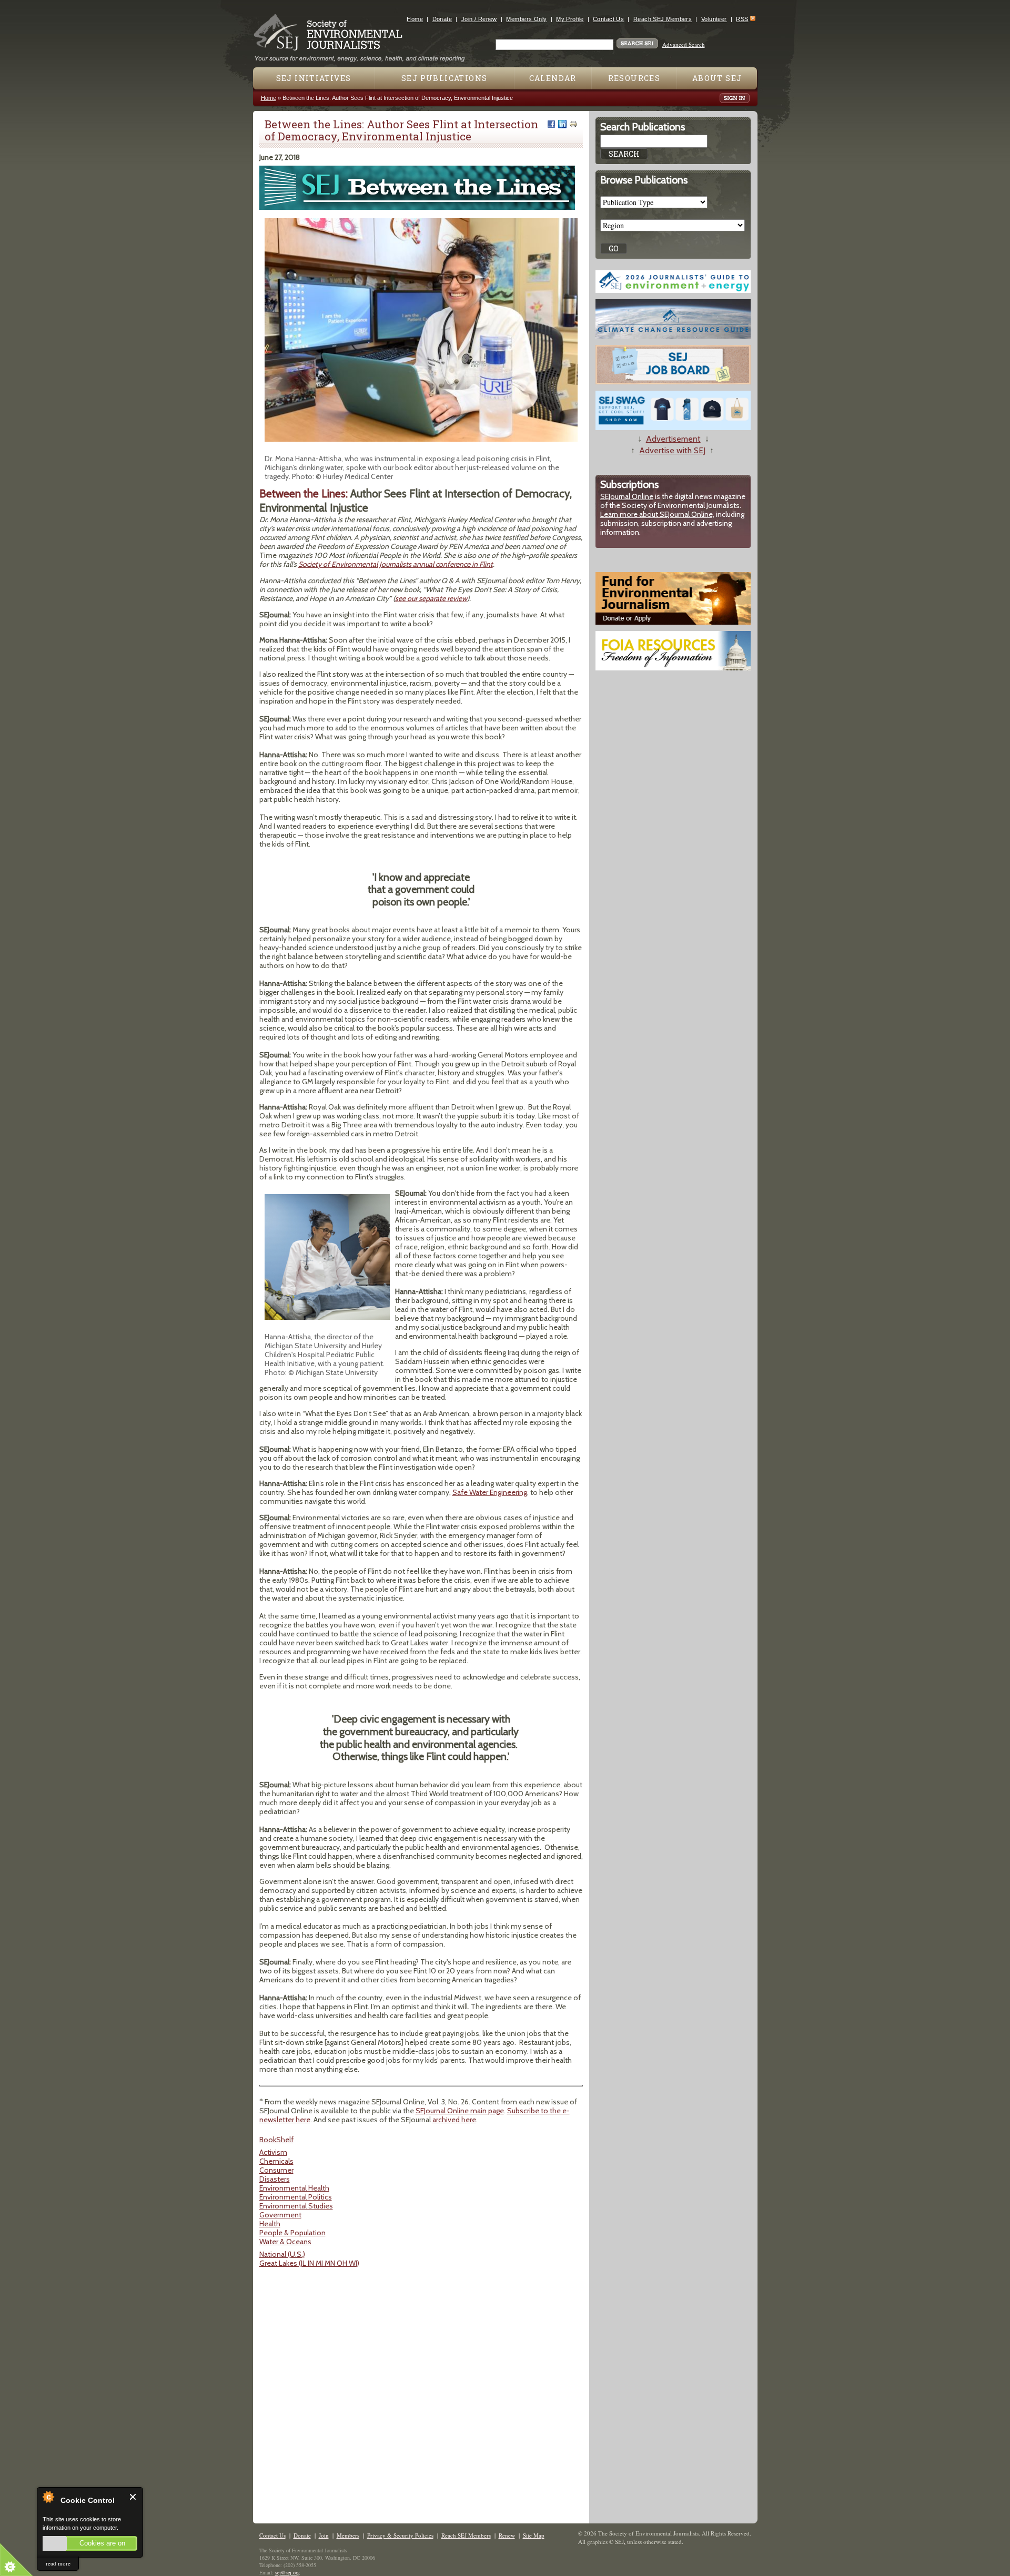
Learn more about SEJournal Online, (657, 514)
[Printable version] (573, 124)
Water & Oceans (285, 2242)
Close (133, 2497)
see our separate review (431, 598)
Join (324, 2535)
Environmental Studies (296, 2206)
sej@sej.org (287, 2572)
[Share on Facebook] (551, 124)
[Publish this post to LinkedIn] (562, 124)
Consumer (276, 2170)
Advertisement (673, 439)
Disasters (275, 2179)
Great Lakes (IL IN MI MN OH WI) (309, 2263)
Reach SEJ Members (663, 19)
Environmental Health (294, 2188)
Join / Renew (479, 19)
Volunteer (714, 19)
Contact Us (608, 19)
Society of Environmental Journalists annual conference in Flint (396, 564)
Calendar (553, 78)
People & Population (292, 2233)
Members (348, 2535)
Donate (442, 19)
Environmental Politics (296, 2197)
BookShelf (276, 2140)
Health (270, 2224)
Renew (507, 2535)
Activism (273, 2152)
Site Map (534, 2535)
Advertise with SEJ (672, 450)
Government (280, 2215)
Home (415, 19)
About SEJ (717, 78)
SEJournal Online (627, 496)
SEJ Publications (444, 78)
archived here (454, 2120)
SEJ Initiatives (314, 78)
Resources (634, 78)
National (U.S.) (282, 2254)
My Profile (570, 19)
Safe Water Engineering (490, 1492)
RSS (742, 19)
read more (58, 2563)
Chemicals (276, 2161)
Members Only (526, 19)
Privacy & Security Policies (400, 2535)
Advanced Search (684, 44)
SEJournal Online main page (460, 2111)
